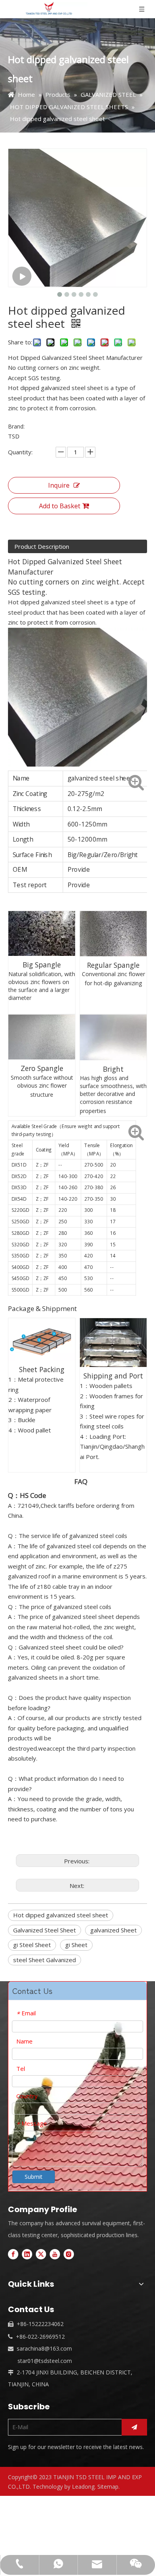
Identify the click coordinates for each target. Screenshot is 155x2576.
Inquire (59, 485)
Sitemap (108, 2487)
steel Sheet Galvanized (45, 1960)
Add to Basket (60, 506)
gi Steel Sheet (32, 1945)
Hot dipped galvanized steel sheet (61, 1915)
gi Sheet (76, 1945)
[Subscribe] (134, 2427)
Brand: (16, 426)
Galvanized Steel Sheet (45, 1930)
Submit (34, 2177)
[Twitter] (41, 2254)
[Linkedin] (27, 2254)
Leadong (83, 2487)
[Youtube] (55, 2254)
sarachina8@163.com (44, 2348)
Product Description (42, 546)
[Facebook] (13, 2254)
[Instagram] (69, 2254)
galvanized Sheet (113, 1930)
